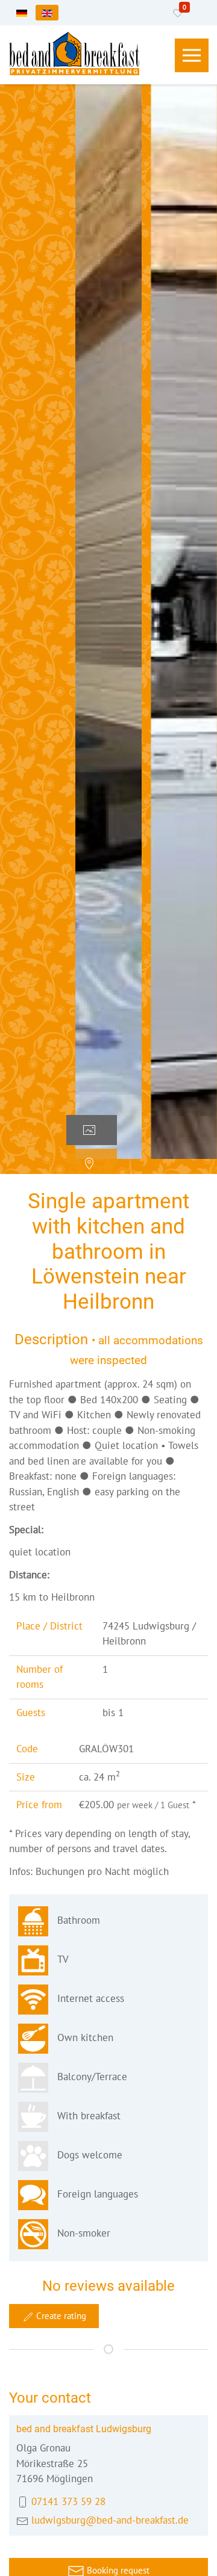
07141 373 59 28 (68, 2501)
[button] (192, 55)
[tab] (92, 1130)
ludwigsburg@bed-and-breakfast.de (110, 2520)
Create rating (60, 2316)
